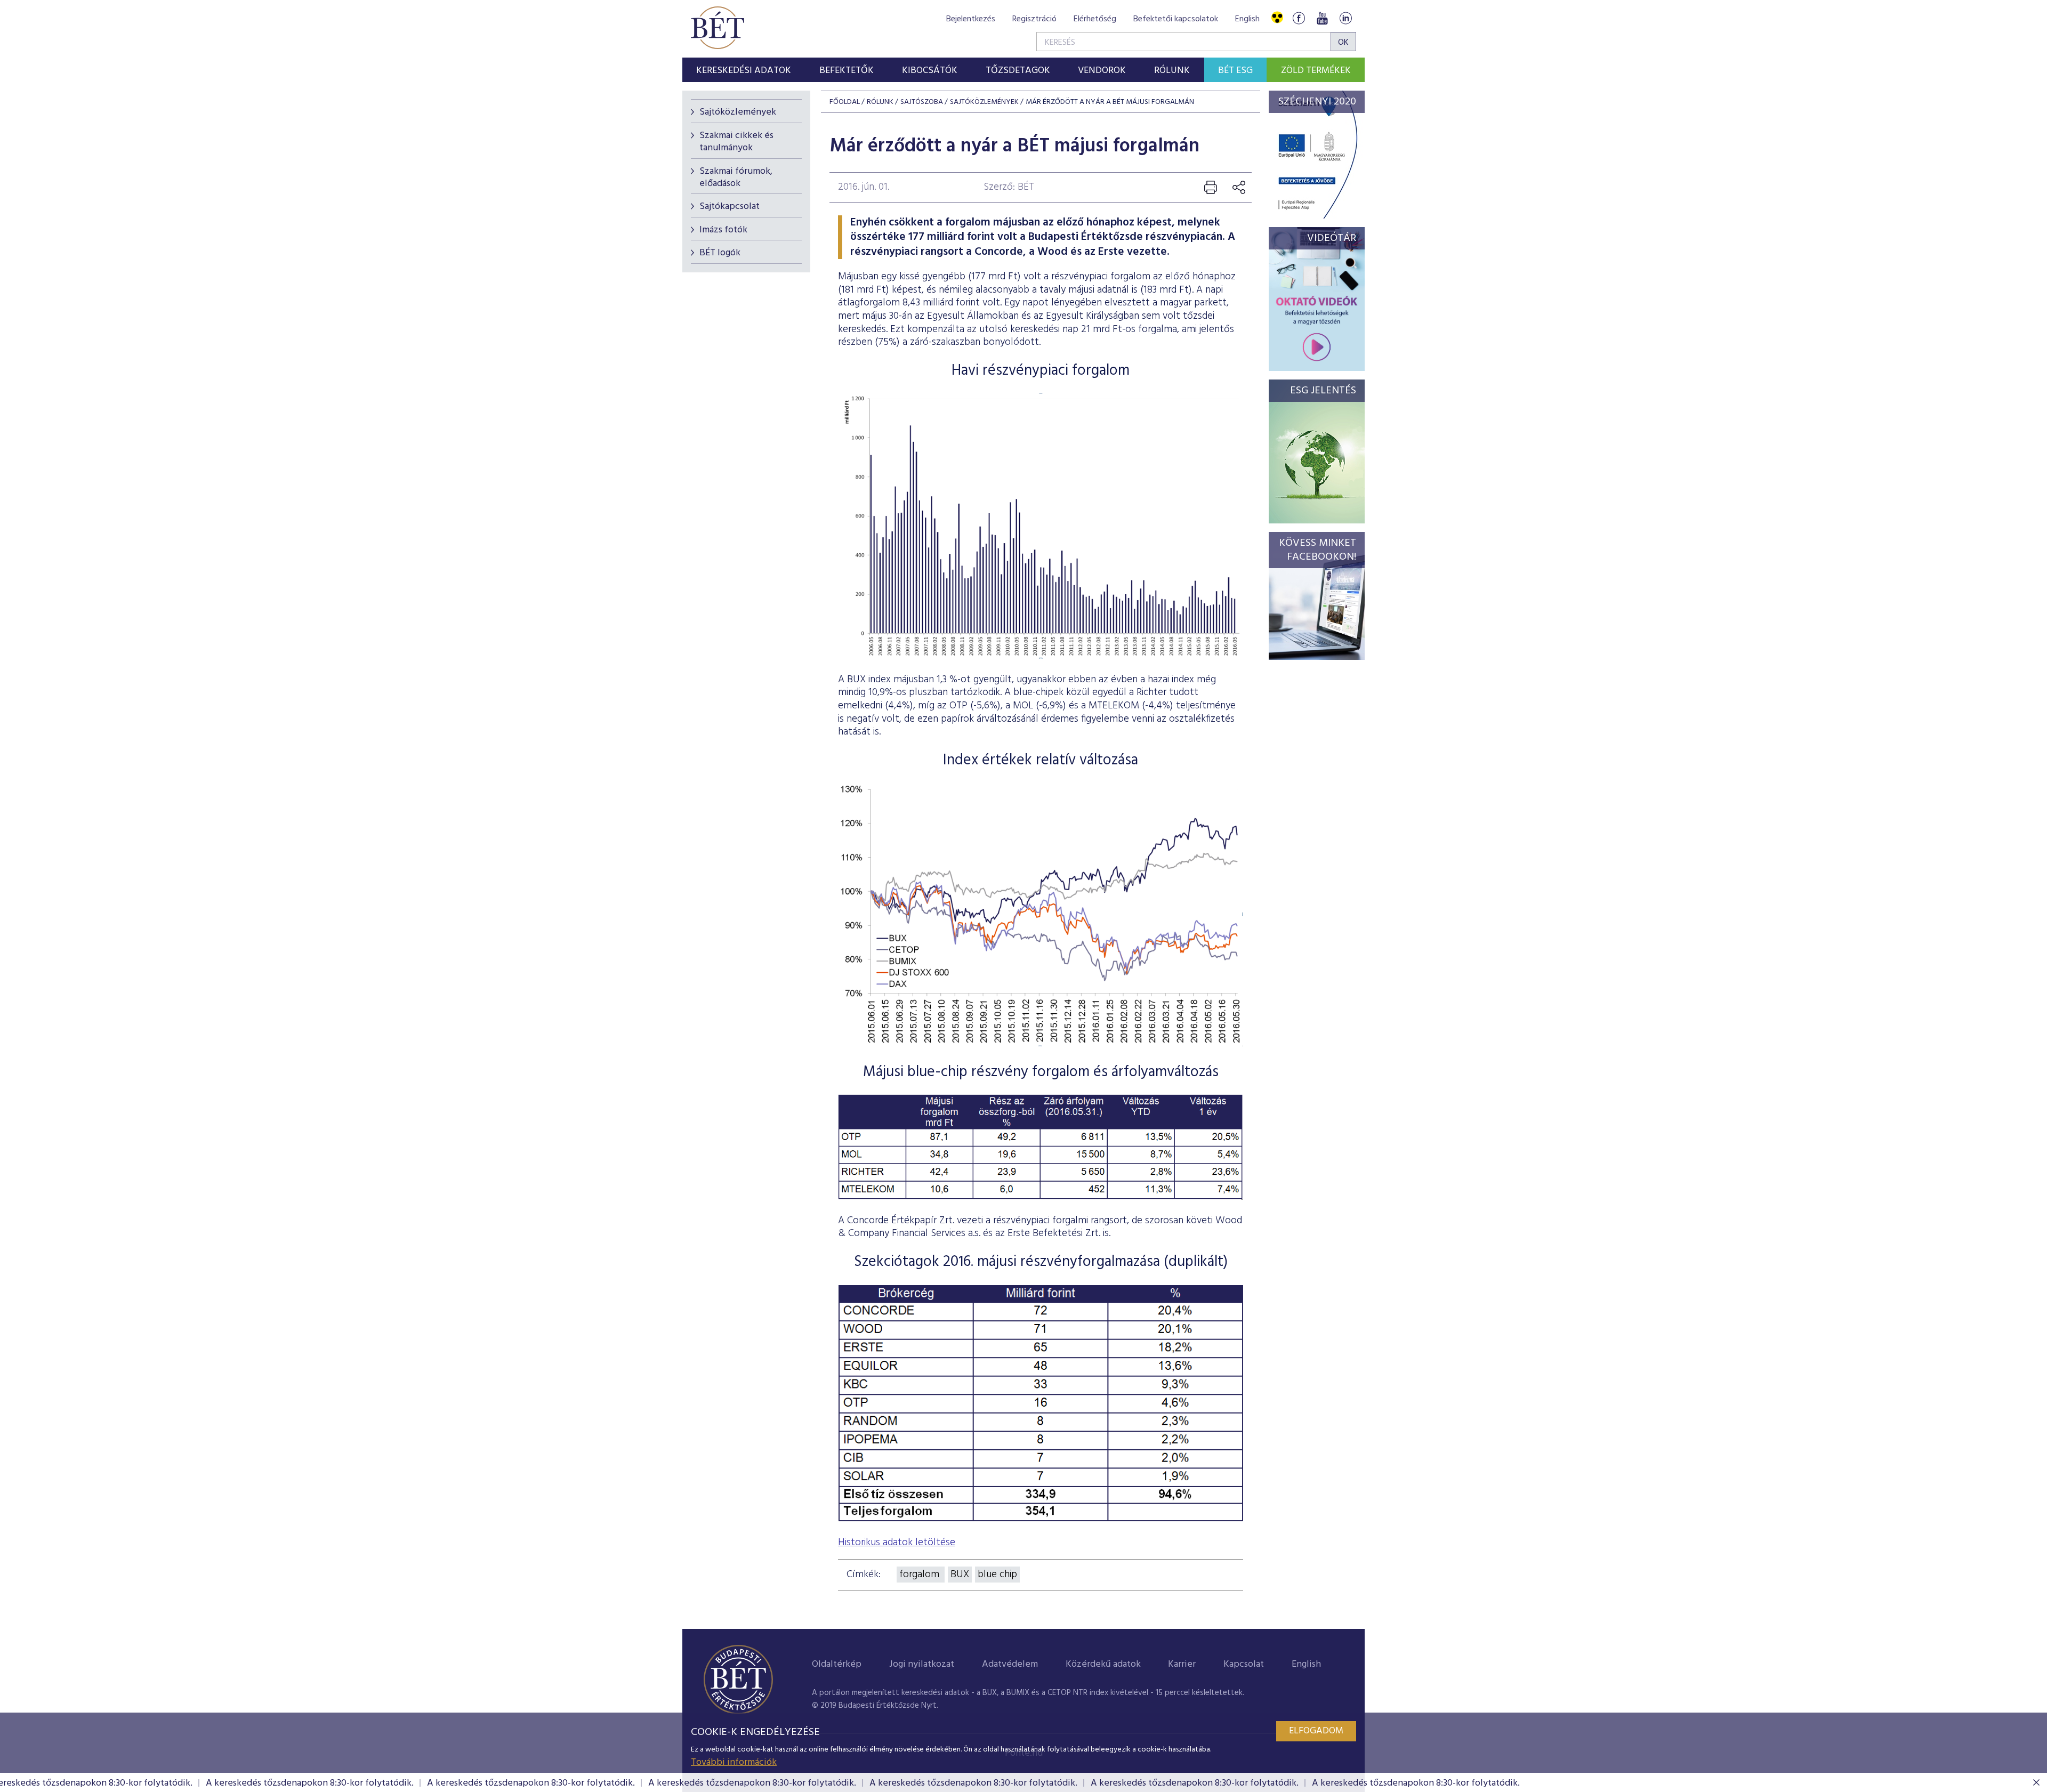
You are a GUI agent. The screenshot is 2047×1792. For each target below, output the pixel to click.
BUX (960, 1575)
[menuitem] (744, 70)
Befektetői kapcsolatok (1176, 19)
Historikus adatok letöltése (897, 1543)
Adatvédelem (1010, 1664)
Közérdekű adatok (1103, 1664)
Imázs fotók (723, 230)
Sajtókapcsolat (730, 207)
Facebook (1299, 18)
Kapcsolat (1244, 1664)
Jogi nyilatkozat (922, 1664)
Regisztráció (1034, 19)
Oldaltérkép (837, 1664)
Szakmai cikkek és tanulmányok (736, 142)
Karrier (1182, 1664)
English (1247, 19)
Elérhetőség (1095, 19)
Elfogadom (1316, 1731)
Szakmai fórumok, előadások (736, 177)
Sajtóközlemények (738, 112)
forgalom (921, 1575)
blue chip (997, 1575)
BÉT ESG (1235, 71)
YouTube (1322, 18)
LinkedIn (1345, 18)
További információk (734, 1762)
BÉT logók (720, 253)
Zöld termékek (1316, 71)
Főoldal (845, 102)
